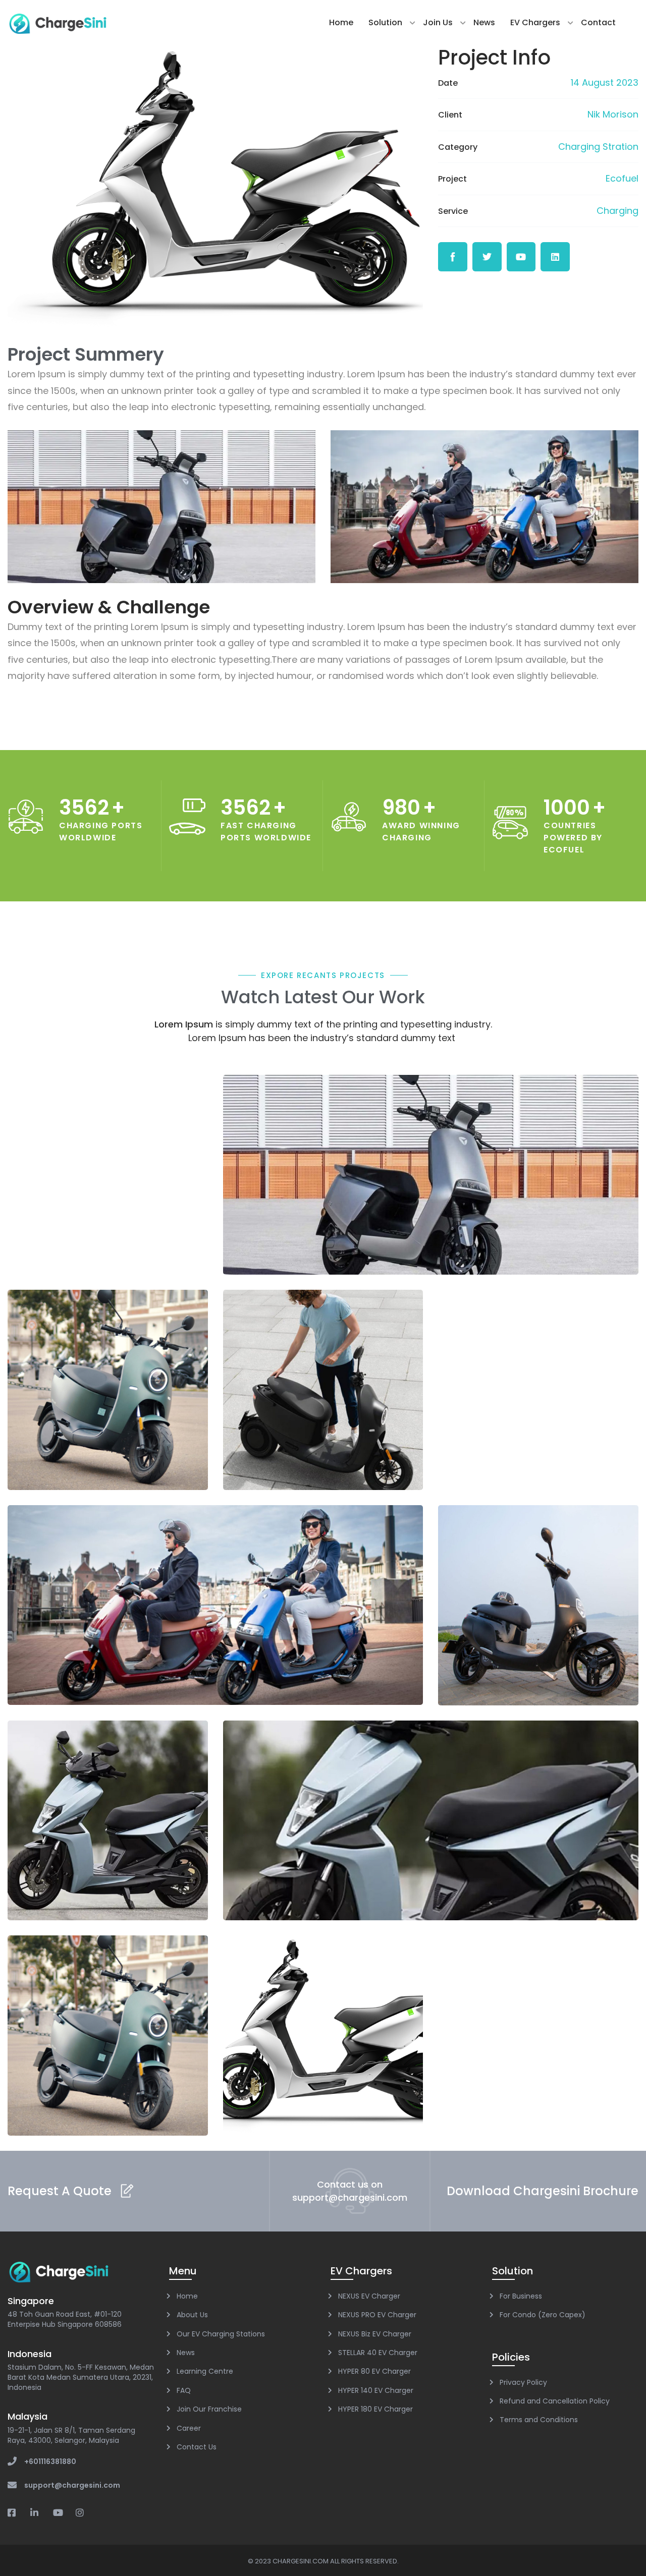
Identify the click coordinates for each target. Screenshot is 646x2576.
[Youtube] (521, 257)
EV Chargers (535, 22)
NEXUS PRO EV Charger (377, 2315)
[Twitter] (487, 257)
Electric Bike (323, 2044)
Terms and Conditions (539, 2420)
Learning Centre (205, 2371)
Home (341, 22)
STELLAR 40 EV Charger (378, 2353)
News (484, 22)
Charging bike (108, 2044)
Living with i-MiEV (430, 1183)
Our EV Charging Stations (221, 2334)
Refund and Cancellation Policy (555, 2401)
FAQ (184, 2390)
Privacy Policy (523, 2382)
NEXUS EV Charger (369, 2296)
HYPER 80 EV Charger (374, 2371)
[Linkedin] (555, 257)
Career (189, 2428)
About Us (192, 2315)
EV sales (108, 1398)
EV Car (107, 1381)
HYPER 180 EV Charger (375, 2409)
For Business (521, 2296)
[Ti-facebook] (453, 257)
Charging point (430, 1820)
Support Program (107, 1828)
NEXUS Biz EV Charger (375, 2334)
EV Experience (539, 1605)
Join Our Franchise (209, 2409)
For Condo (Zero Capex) (543, 2315)
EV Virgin (323, 1398)
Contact (598, 22)
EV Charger (431, 1166)
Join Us (438, 22)
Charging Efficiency (215, 1605)
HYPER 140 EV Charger (376, 2390)
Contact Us (197, 2447)
